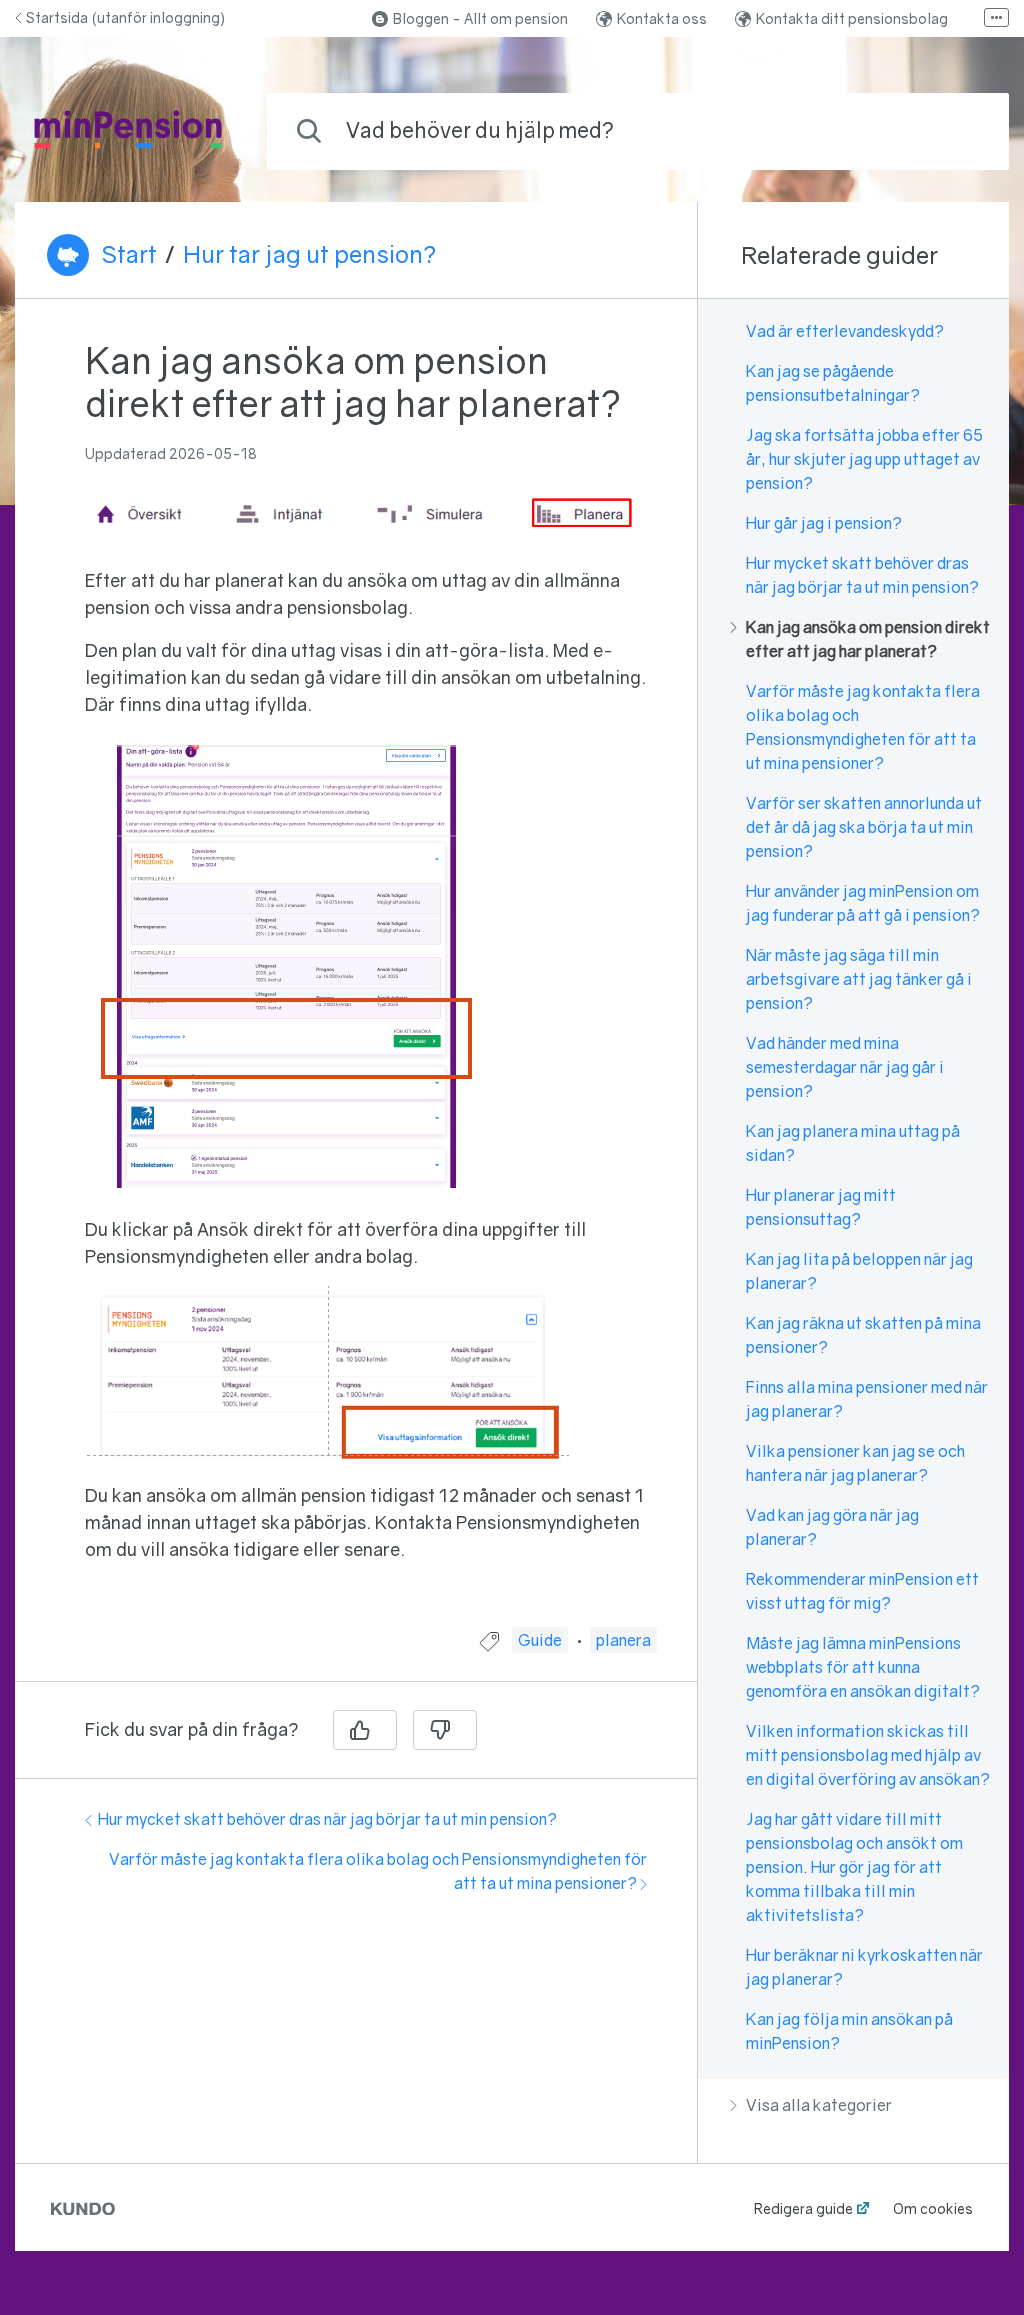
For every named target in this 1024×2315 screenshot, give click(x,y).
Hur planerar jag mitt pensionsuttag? (821, 1207)
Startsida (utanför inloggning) (125, 17)
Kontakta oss (662, 18)
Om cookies (933, 2208)
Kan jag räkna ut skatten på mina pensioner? (863, 1335)
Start (129, 254)
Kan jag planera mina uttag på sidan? (853, 1143)
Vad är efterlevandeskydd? (845, 331)
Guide (540, 1640)
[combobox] (638, 131)
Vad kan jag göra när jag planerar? (832, 1527)
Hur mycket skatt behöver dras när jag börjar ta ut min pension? (327, 1819)
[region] (356, 975)
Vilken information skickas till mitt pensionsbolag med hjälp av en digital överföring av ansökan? (868, 1755)
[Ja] (365, 1730)
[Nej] (445, 1730)
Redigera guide (803, 2208)
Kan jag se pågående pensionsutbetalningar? (833, 383)
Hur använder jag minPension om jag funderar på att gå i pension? (863, 903)
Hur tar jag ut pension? (309, 254)
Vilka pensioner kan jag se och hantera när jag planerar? (855, 1463)
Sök (961, 130)
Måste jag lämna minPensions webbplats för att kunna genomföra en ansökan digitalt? (863, 1667)
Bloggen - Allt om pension (480, 18)
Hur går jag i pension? (824, 523)
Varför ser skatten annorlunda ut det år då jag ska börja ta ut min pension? (864, 827)
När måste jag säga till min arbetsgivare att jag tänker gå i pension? (859, 979)
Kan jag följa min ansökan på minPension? (849, 2031)
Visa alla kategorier (819, 2105)
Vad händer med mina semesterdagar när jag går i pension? (845, 1067)
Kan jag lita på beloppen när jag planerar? (859, 1271)
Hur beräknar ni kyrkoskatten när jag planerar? (864, 1967)
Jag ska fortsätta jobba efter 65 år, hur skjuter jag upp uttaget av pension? (864, 459)
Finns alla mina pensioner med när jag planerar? (867, 1399)
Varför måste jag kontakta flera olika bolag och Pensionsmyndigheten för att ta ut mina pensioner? (863, 727)
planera (623, 1640)
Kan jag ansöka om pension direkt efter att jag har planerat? (868, 639)
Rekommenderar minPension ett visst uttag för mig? (862, 1591)
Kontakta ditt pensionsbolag (852, 18)
